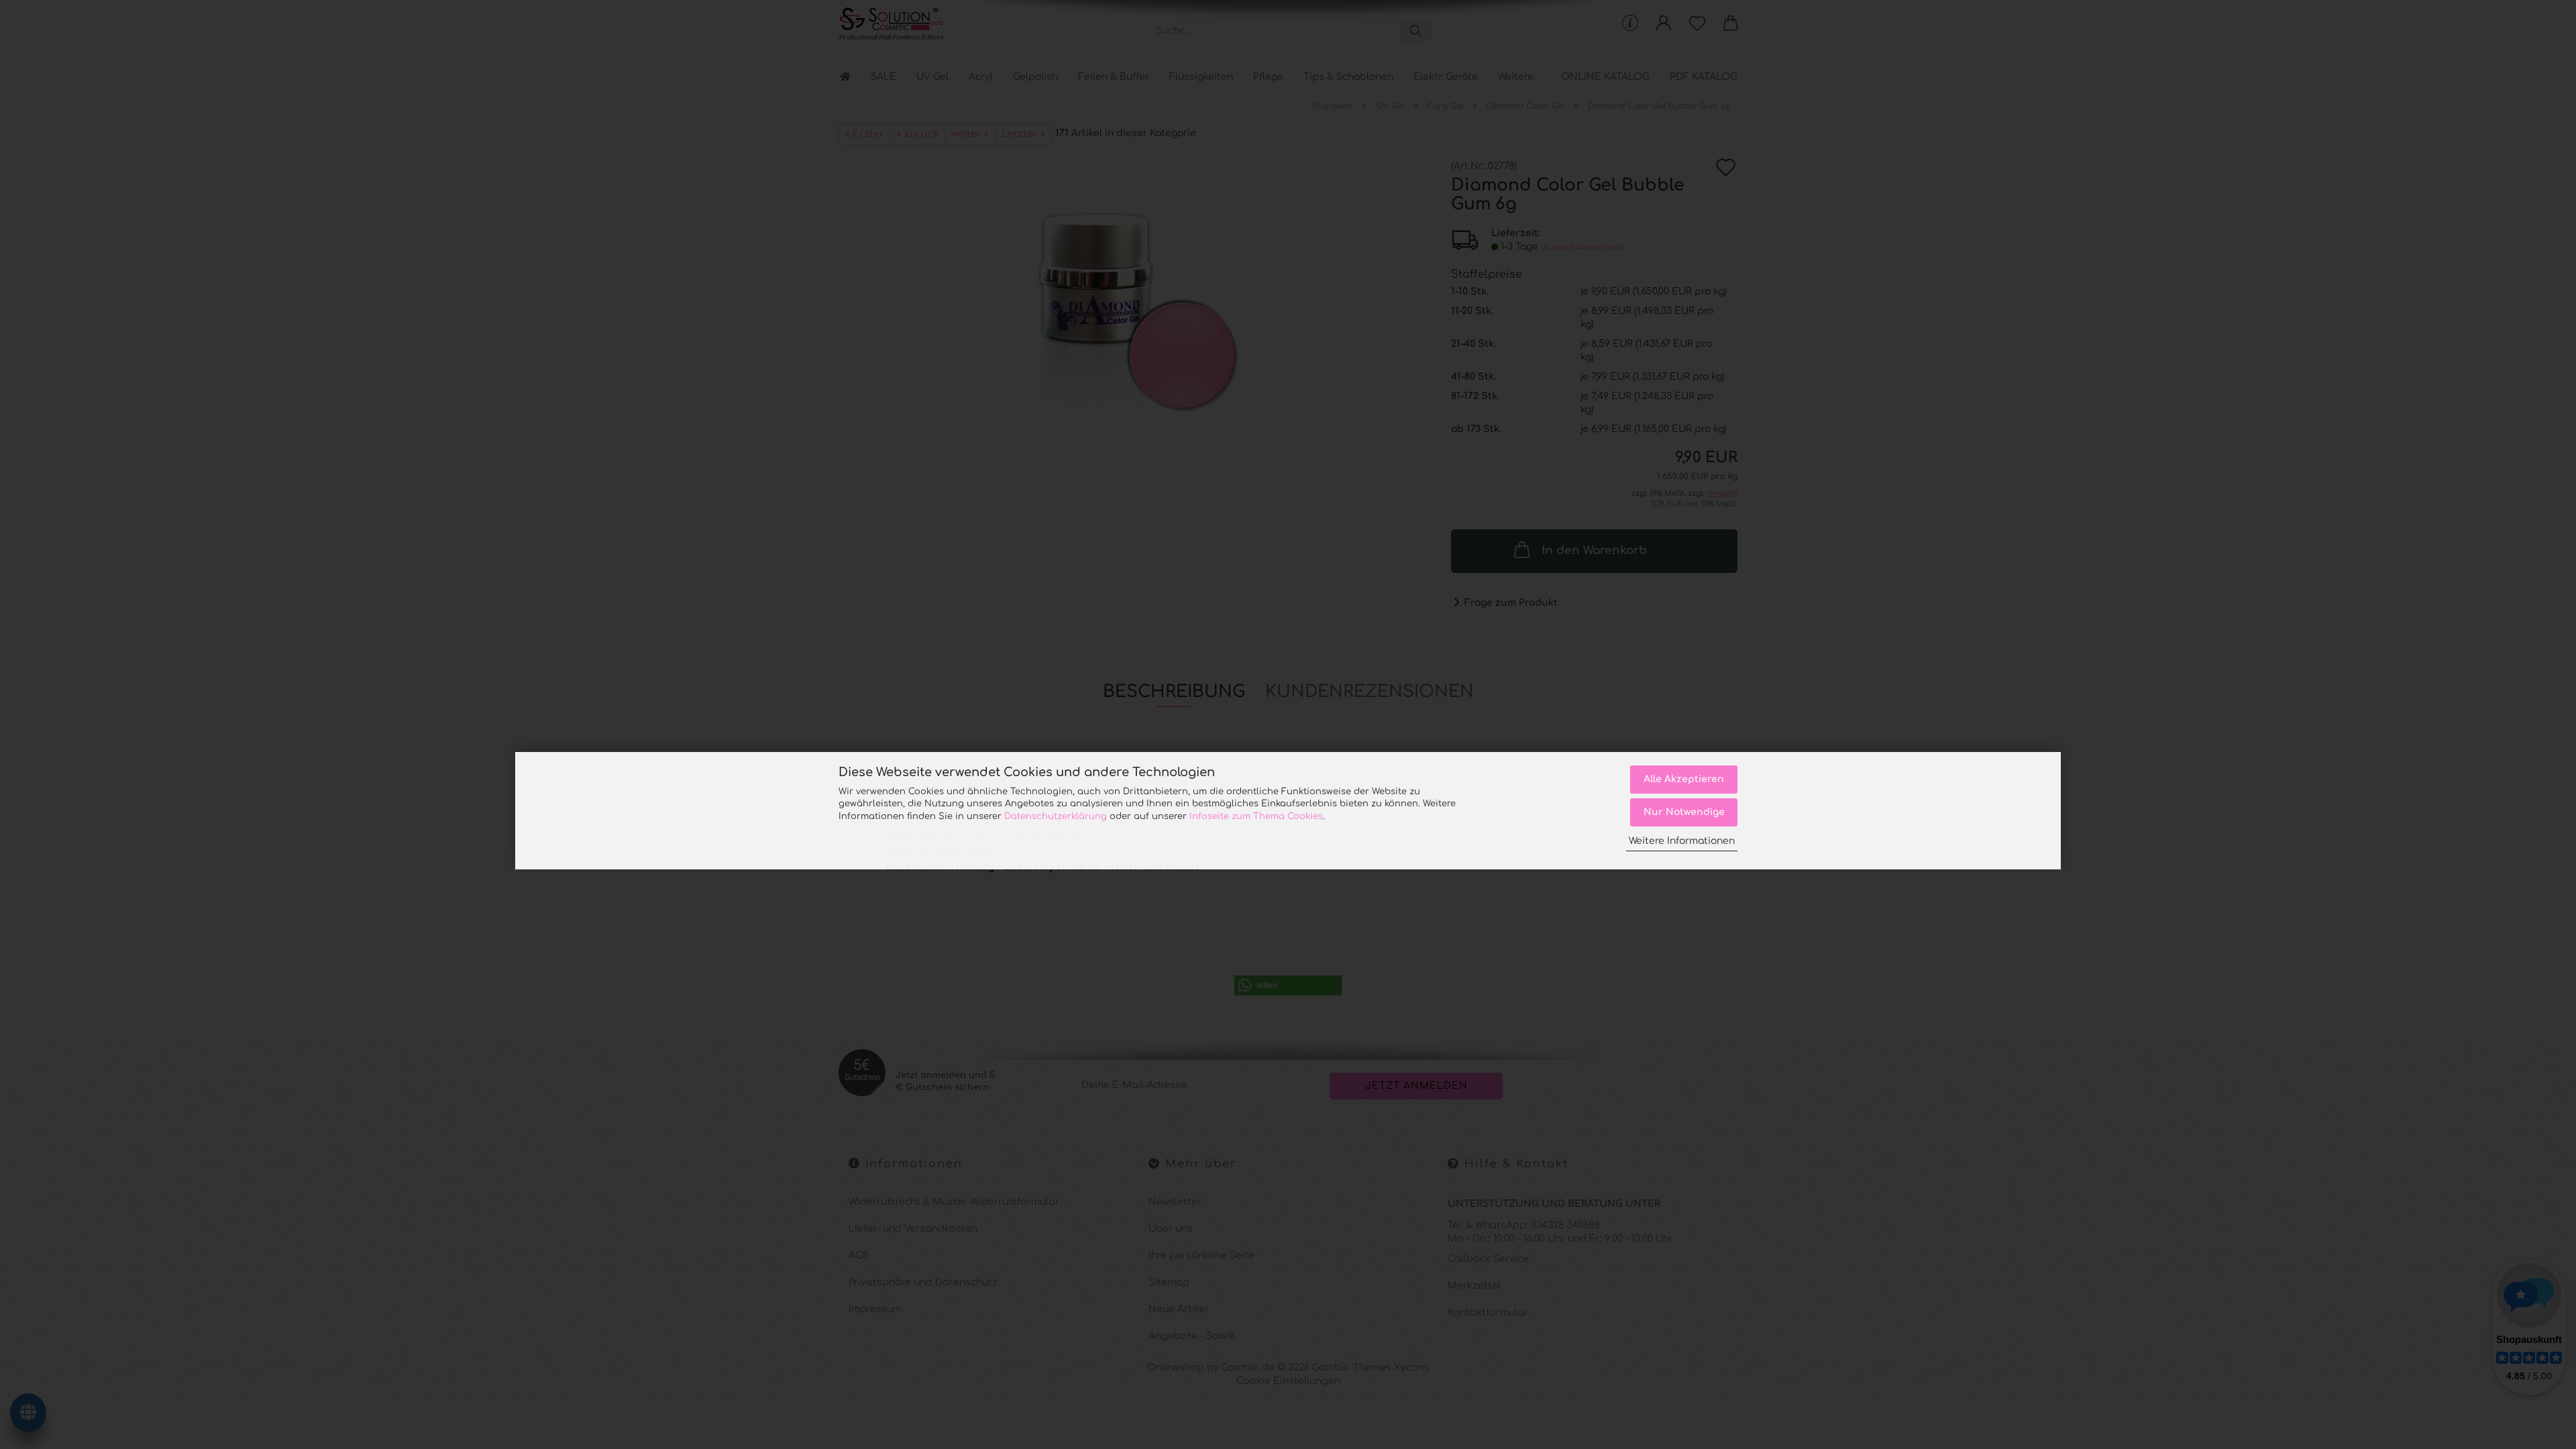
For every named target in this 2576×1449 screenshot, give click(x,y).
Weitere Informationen (1682, 841)
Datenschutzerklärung (1056, 816)
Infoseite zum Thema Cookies (1256, 816)
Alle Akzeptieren (1684, 779)
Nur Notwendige (1684, 812)
